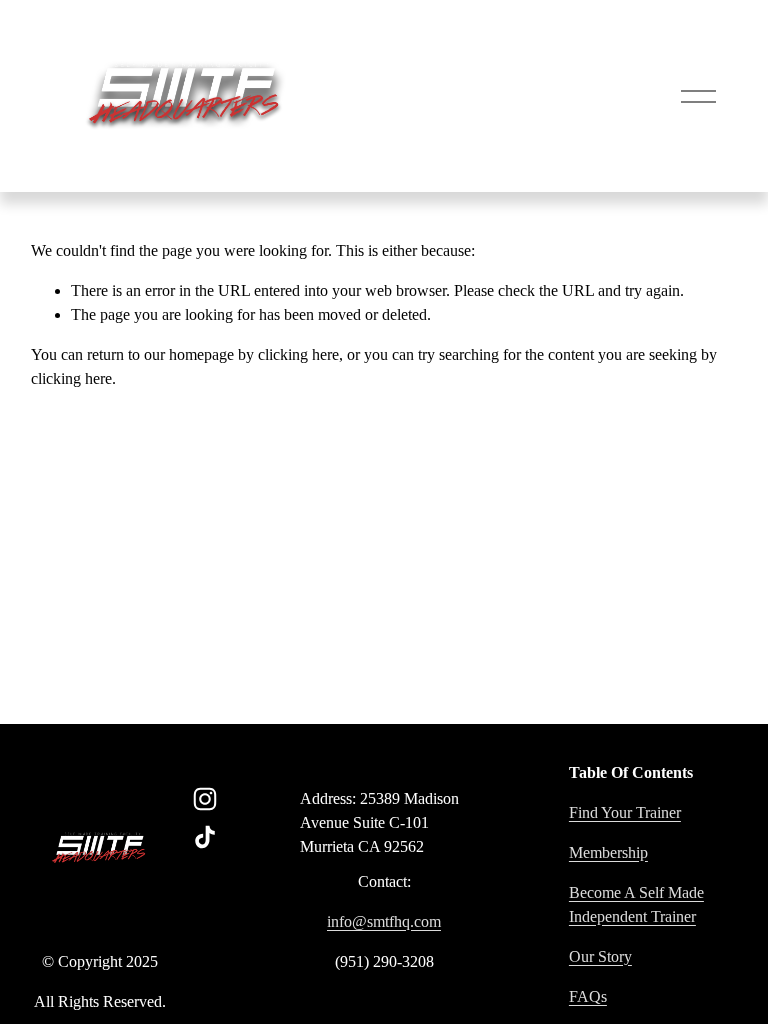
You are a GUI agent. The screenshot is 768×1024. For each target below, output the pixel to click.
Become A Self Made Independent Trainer (636, 904)
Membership (608, 852)
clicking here (298, 354)
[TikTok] (205, 837)
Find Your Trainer (625, 812)
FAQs (588, 996)
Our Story (600, 956)
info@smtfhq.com (384, 921)
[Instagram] (205, 799)
